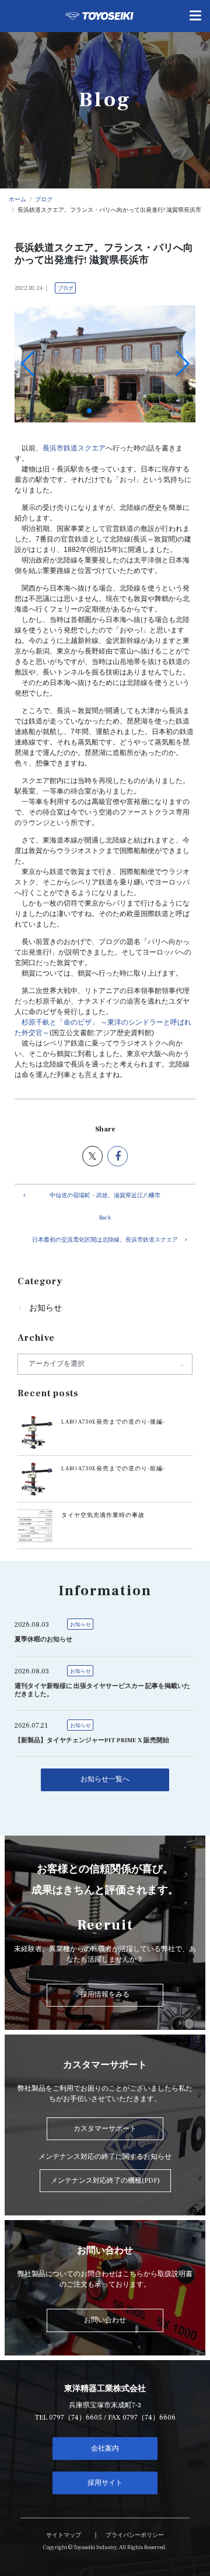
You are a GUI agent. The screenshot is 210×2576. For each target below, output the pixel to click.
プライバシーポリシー (135, 2535)
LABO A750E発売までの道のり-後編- (113, 1422)
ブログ (66, 288)
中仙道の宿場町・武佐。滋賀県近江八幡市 (105, 1196)
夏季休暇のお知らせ (43, 1640)
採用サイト (105, 2483)
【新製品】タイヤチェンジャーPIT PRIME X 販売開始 (92, 1740)
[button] (89, 411)
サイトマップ (64, 2535)
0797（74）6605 (76, 2418)
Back (105, 1218)
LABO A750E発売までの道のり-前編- (113, 1469)
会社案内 (105, 2449)
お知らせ (45, 1308)
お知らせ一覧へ (105, 1779)
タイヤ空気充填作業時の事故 (103, 1515)
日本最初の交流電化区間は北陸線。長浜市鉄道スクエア (105, 1240)
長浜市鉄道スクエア (74, 448)
